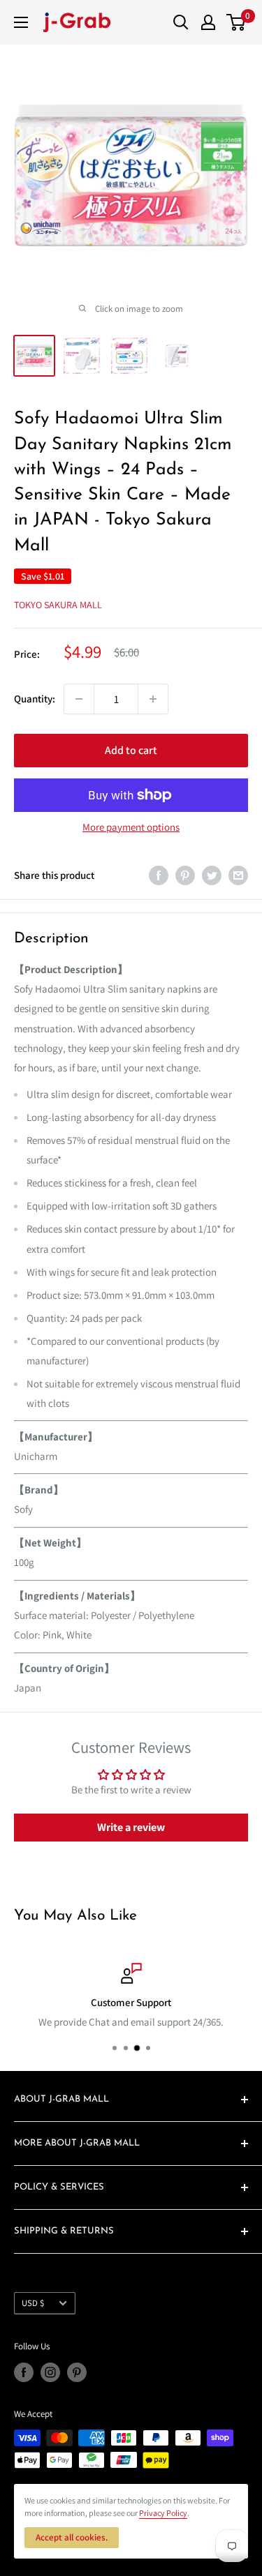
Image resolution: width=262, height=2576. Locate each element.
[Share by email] (238, 875)
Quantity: (35, 699)
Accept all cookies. (72, 2537)
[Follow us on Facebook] (24, 2372)
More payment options (131, 827)
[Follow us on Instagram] (50, 2372)
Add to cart (131, 750)
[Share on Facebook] (159, 875)
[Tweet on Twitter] (212, 875)
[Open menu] (21, 22)
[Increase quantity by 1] (153, 699)
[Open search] (181, 22)
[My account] (208, 22)
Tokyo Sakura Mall (58, 605)
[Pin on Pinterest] (185, 875)
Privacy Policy (163, 2513)
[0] (236, 22)
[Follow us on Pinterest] (77, 2372)
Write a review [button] (131, 1827)
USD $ (33, 2303)
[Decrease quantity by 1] (79, 699)
